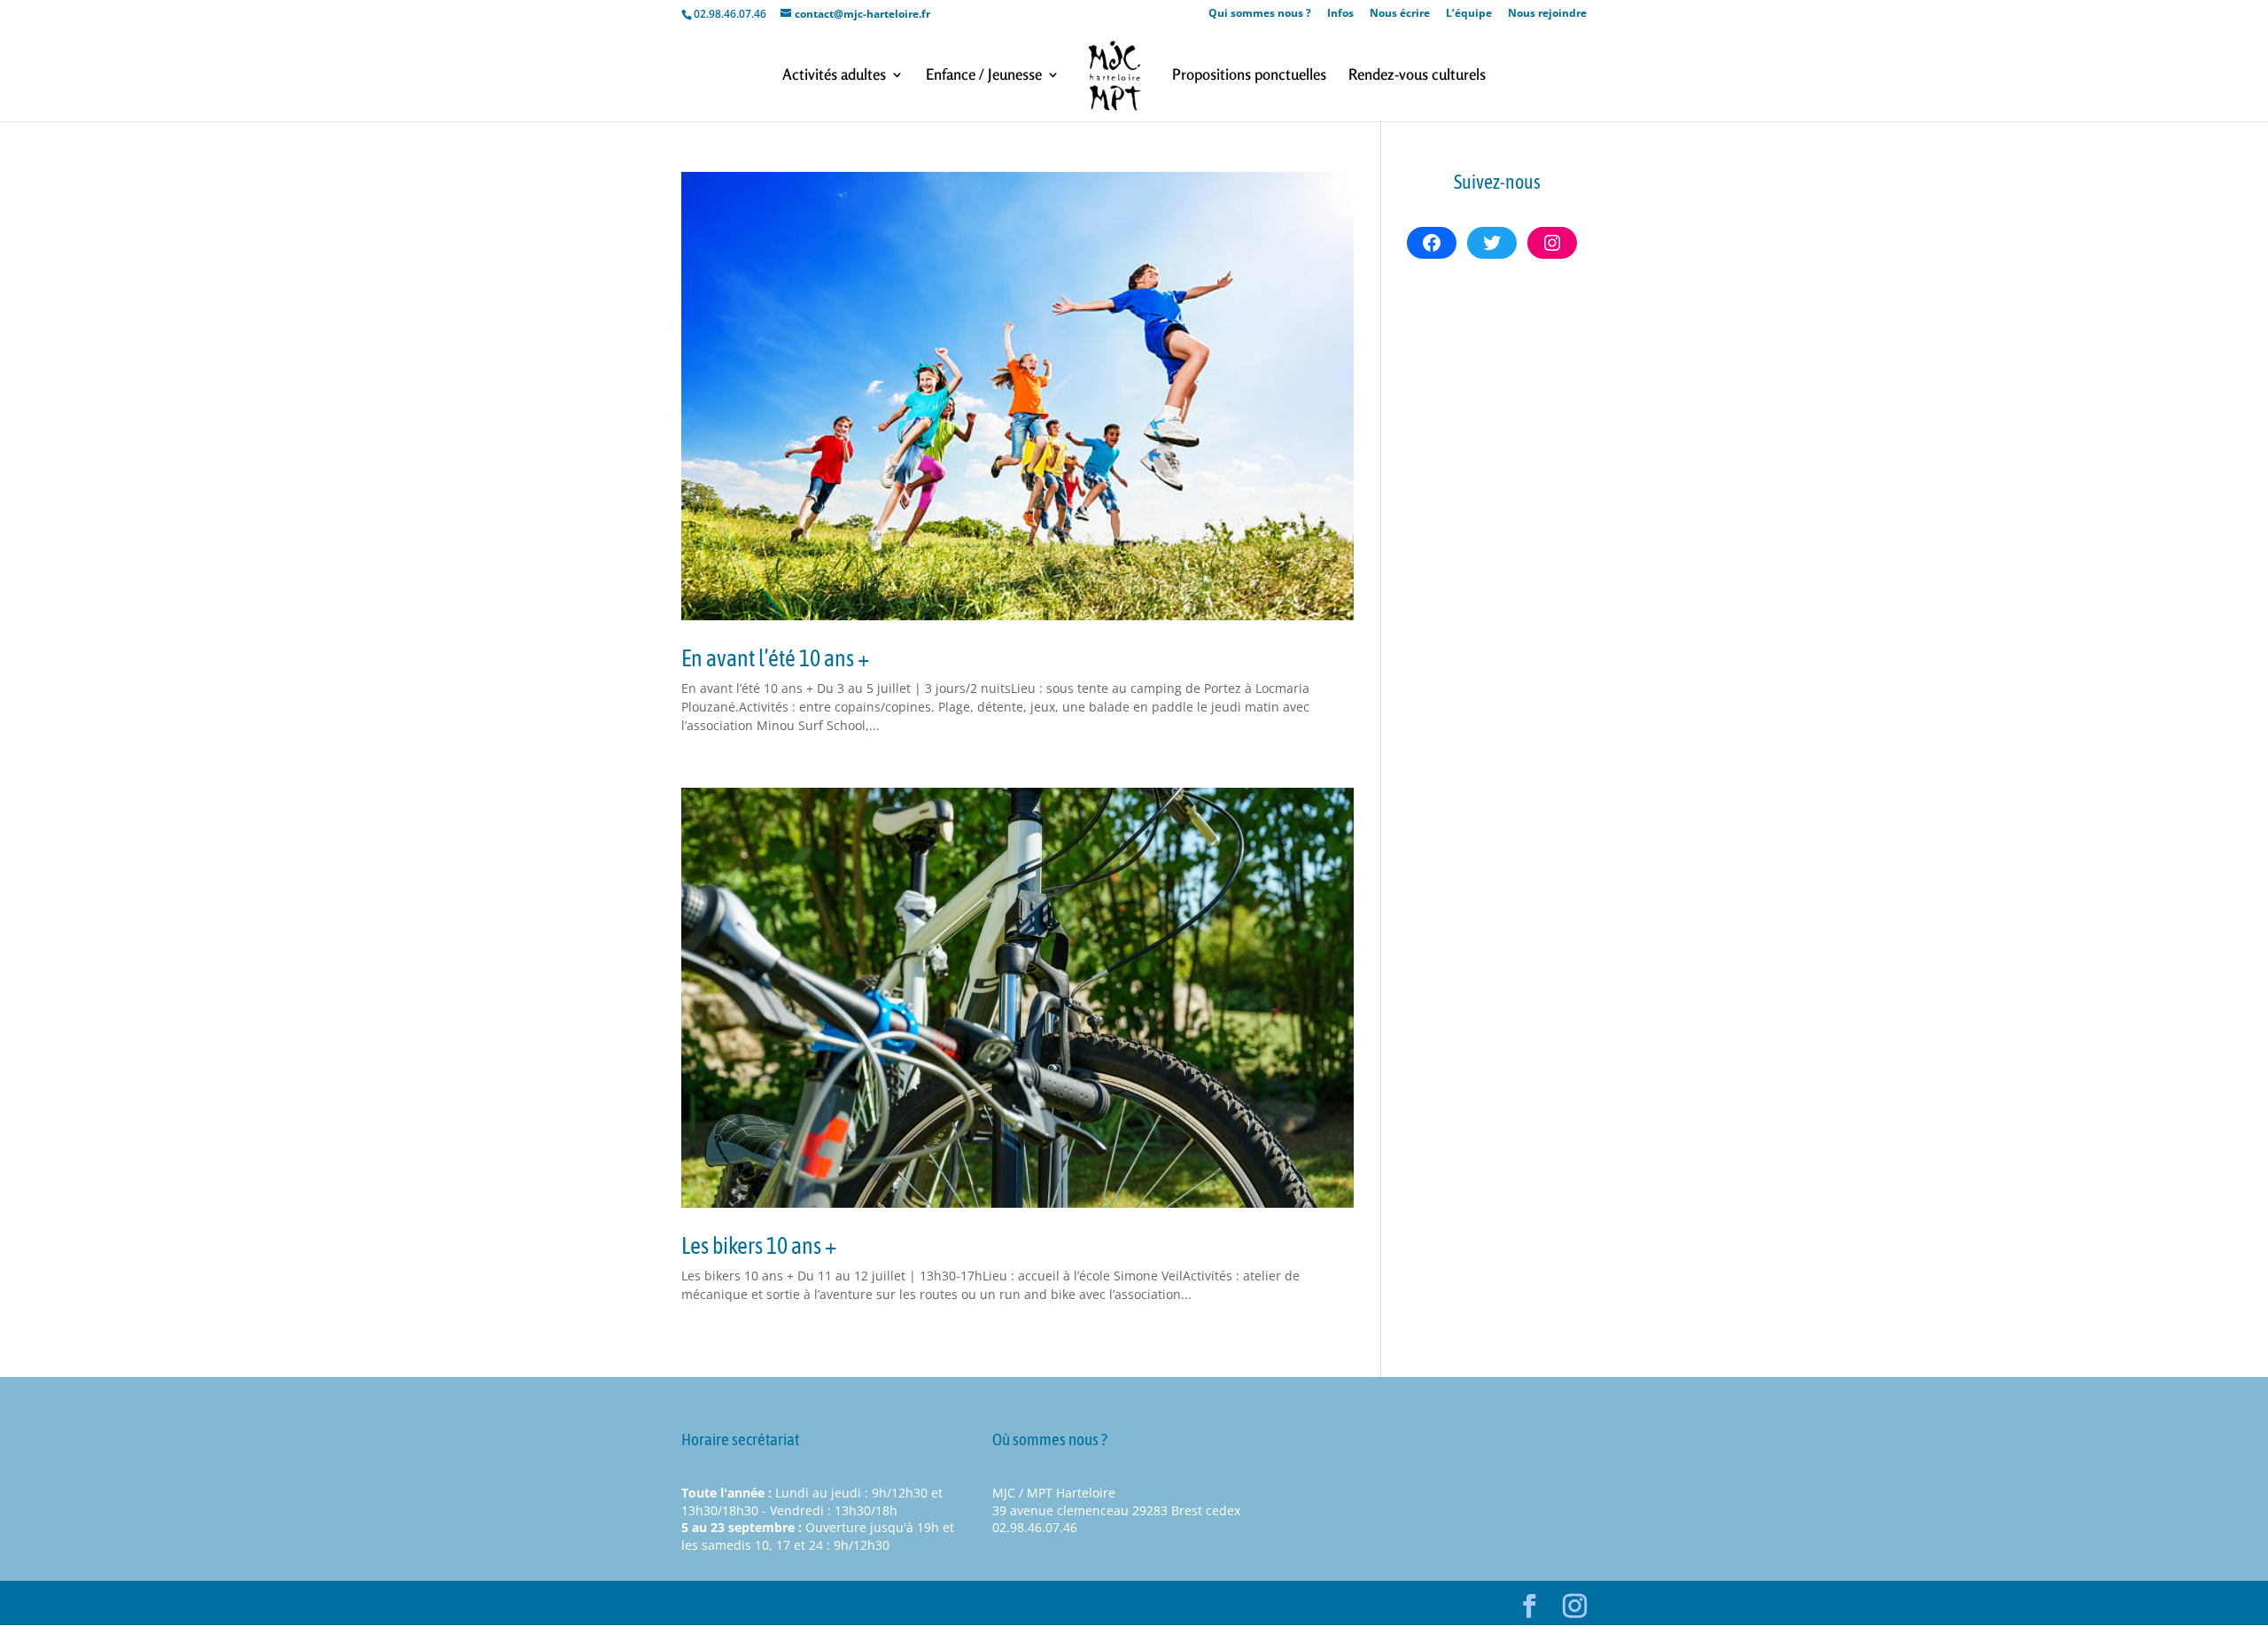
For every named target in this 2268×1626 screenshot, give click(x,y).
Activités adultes (834, 76)
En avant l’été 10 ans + (776, 658)
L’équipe (1469, 14)
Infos (1340, 14)
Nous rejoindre (1547, 14)
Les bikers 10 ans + (759, 1246)
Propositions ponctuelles (1249, 76)
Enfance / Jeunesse (984, 76)
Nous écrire (1400, 14)
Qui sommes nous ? (1260, 14)
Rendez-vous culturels (1417, 76)
